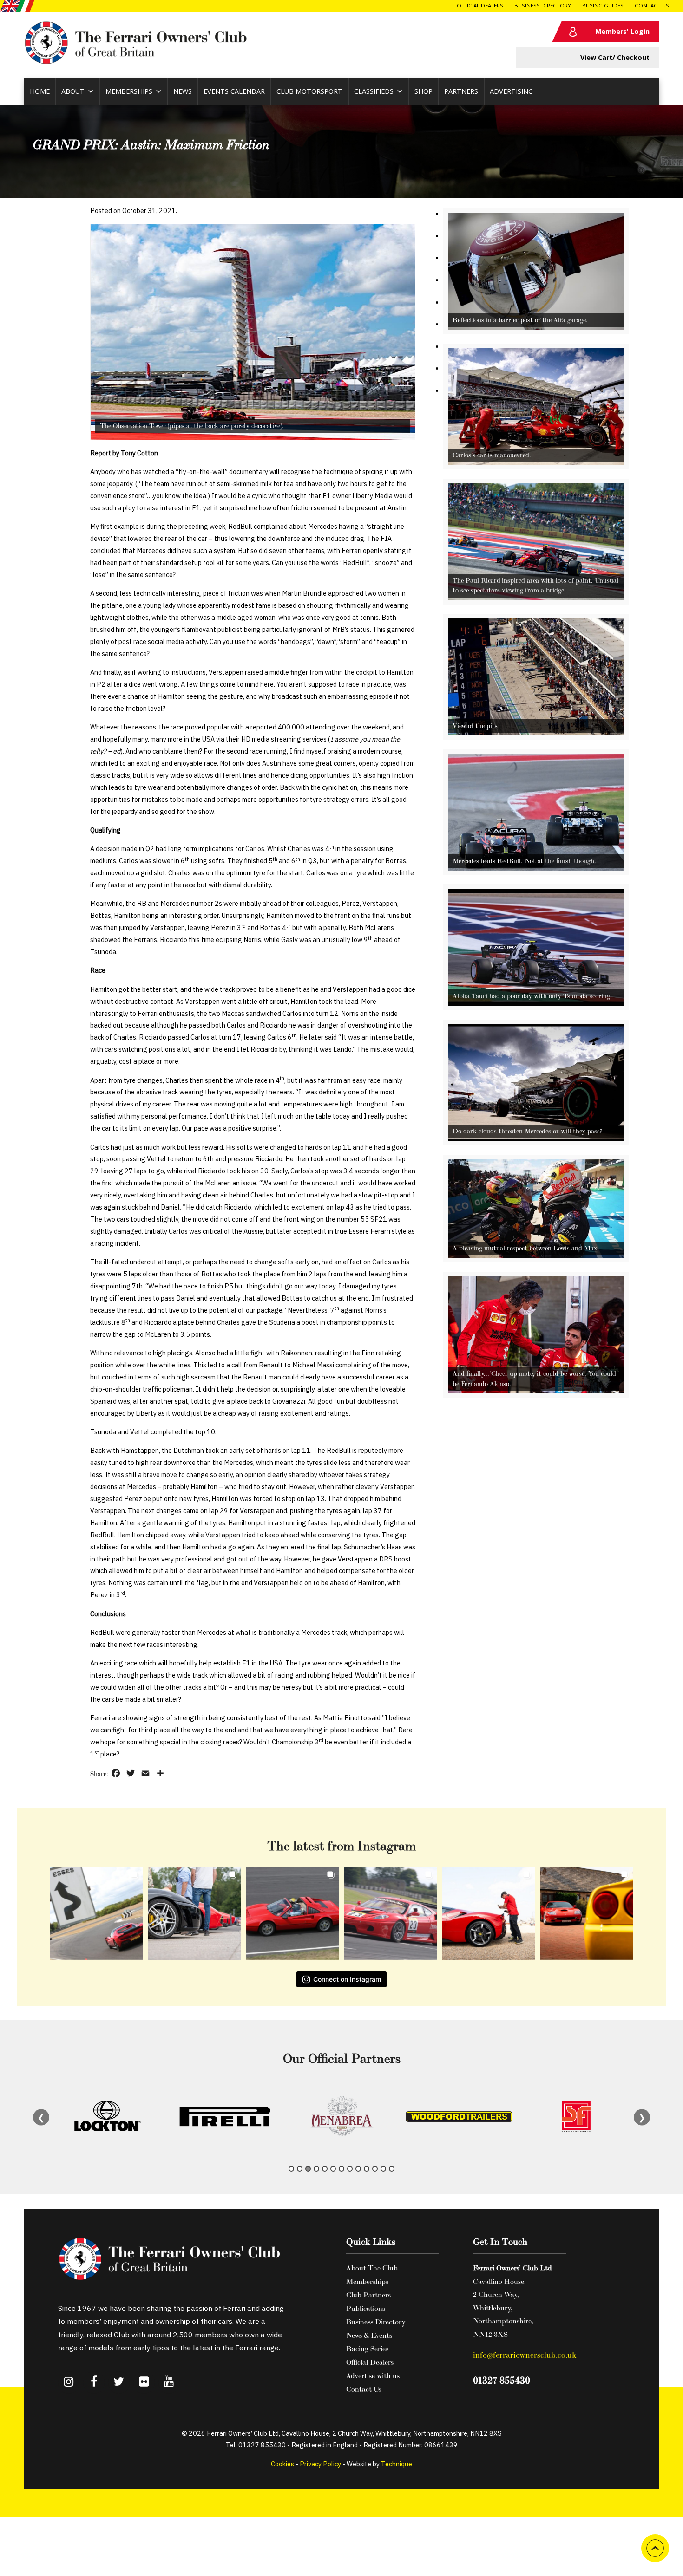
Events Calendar (234, 91)
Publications (366, 2308)
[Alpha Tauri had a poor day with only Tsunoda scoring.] (536, 1004)
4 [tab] (316, 2169)
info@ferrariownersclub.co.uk (525, 2355)
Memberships (129, 91)
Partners (461, 91)
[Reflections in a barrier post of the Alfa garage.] (536, 328)
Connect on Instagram (347, 1979)
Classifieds (374, 91)
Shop (424, 91)
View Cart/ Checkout (615, 57)
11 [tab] (375, 2169)
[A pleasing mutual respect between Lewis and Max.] (536, 1256)
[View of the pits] (536, 733)
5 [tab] (325, 2169)
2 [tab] (300, 2169)
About (73, 91)
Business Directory (543, 5)
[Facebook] (94, 2382)
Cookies (282, 2464)
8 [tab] (350, 2169)
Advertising (511, 91)
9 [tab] (358, 2169)
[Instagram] (69, 2382)
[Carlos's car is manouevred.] (536, 463)
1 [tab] (291, 2169)
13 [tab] (392, 2169)
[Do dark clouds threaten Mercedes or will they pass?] (536, 1139)
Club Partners (368, 2295)
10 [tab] (367, 2169)
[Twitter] (119, 2382)
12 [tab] (383, 2169)
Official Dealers (480, 5)
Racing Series (367, 2348)
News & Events (369, 2335)
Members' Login (622, 31)
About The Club (372, 2268)
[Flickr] (144, 2382)
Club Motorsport (309, 91)
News (183, 91)
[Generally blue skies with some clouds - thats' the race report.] (253, 332)
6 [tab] (333, 2169)
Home (40, 91)
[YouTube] (169, 2382)
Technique (397, 2464)
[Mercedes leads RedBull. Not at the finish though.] (536, 868)
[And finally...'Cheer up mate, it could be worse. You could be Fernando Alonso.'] (536, 1391)
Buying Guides (603, 5)
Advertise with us (373, 2375)
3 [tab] (308, 2169)
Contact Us (652, 5)
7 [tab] (341, 2169)
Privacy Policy (320, 2464)
